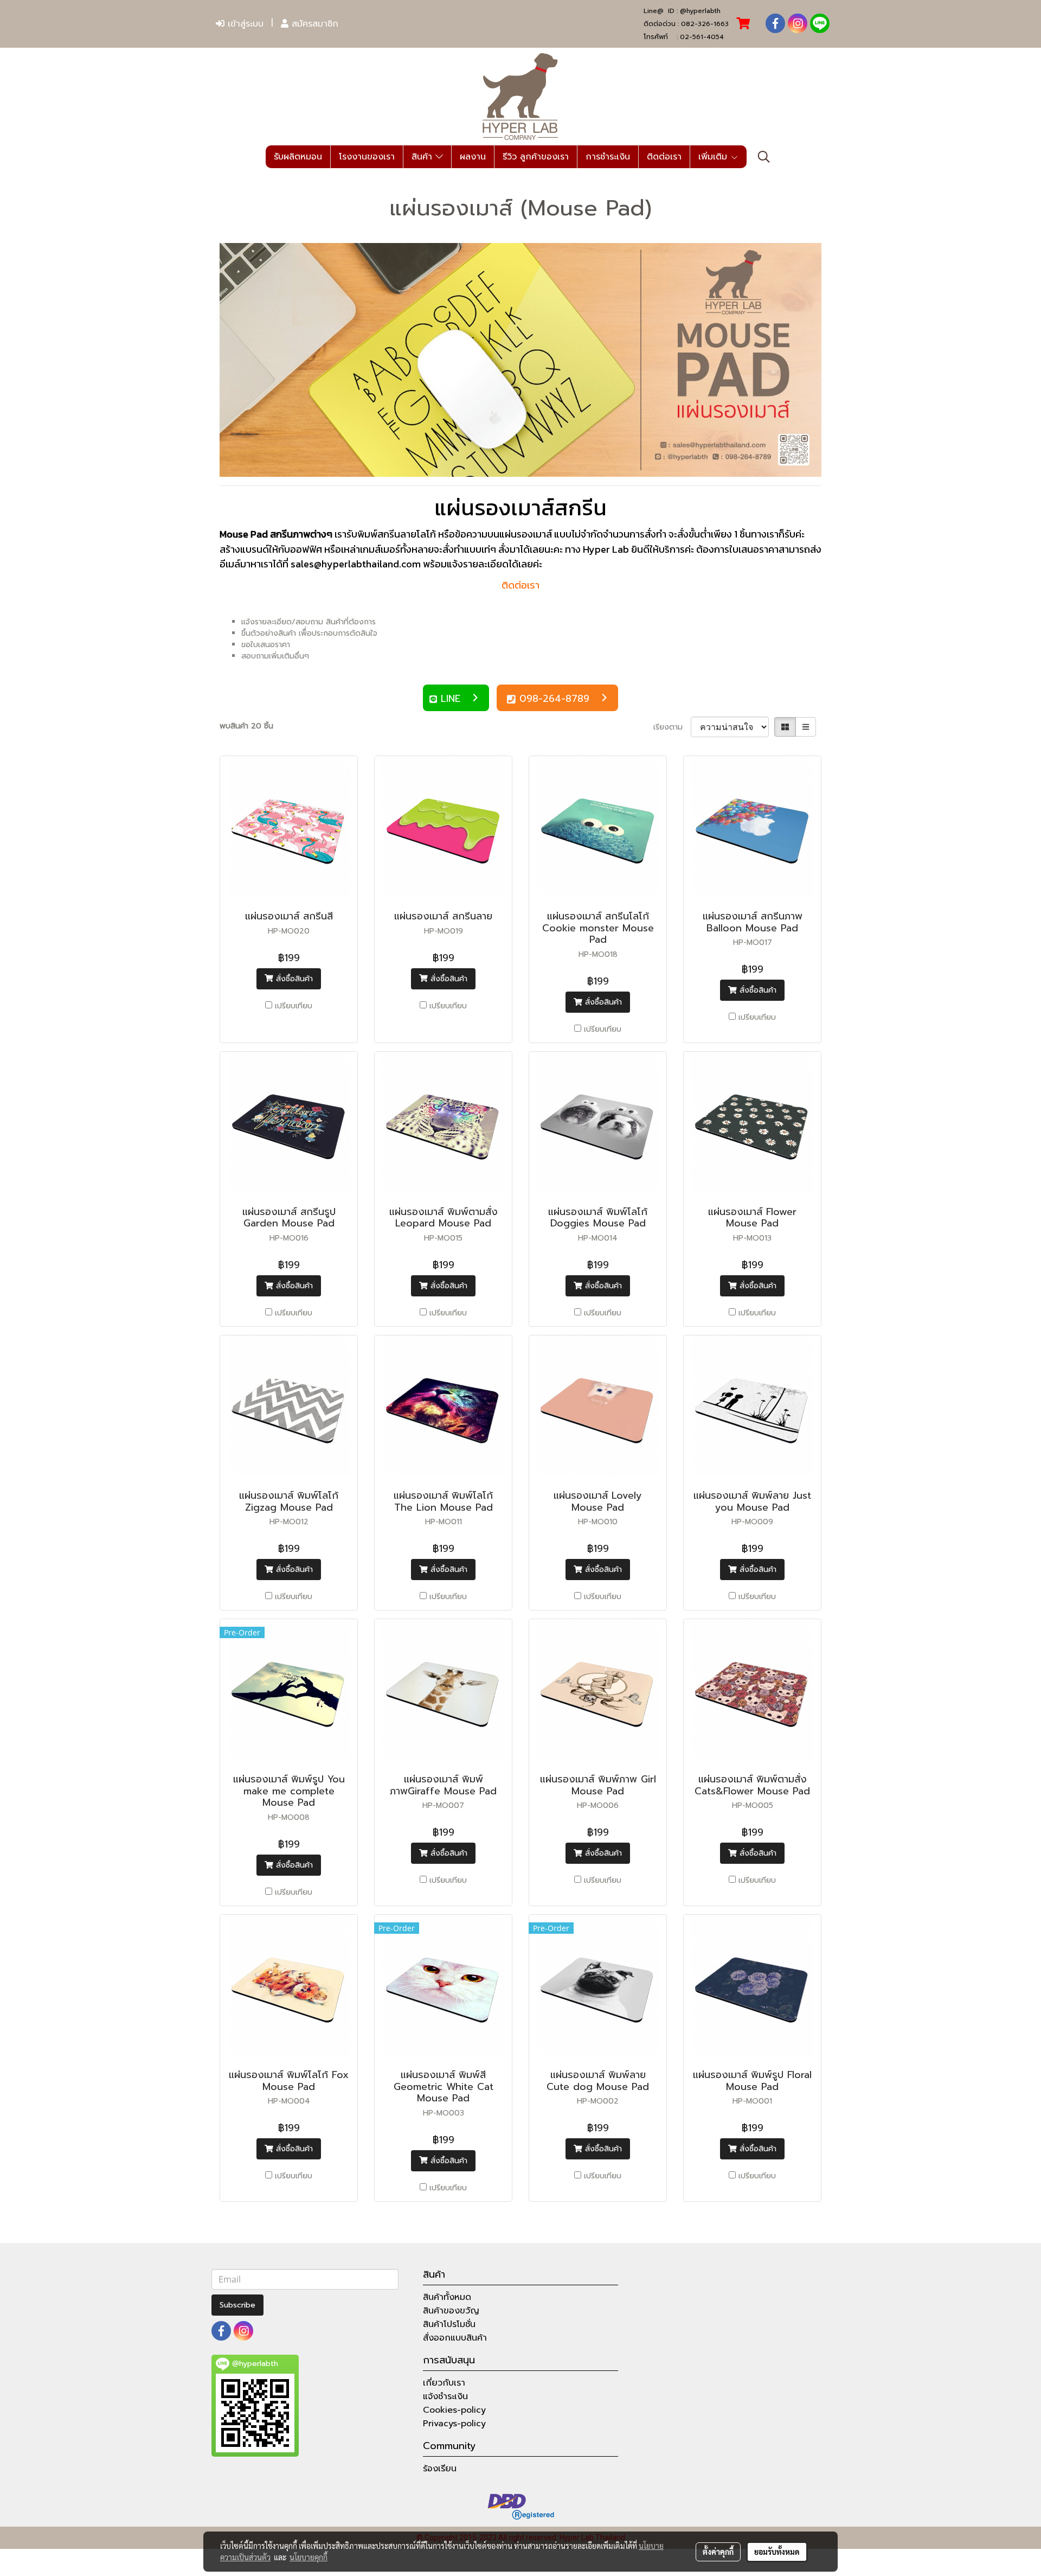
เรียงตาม (672, 727)
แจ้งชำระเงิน (445, 2396)
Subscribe (237, 2305)
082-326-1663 (705, 24)
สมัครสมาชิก (313, 24)
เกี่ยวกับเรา (444, 2383)
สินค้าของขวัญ (451, 2311)
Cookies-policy (454, 2410)
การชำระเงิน (608, 157)
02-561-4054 (702, 37)
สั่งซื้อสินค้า (293, 979)
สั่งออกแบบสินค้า (455, 2338)
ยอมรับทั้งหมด (777, 2552)
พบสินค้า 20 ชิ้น (246, 726)
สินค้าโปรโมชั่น (449, 2324)
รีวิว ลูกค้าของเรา (536, 157)
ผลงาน (473, 157)
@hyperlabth (700, 11)
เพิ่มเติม (714, 157)
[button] (764, 157)
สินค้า (423, 157)
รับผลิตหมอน (298, 157)
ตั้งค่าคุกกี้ (718, 2552)
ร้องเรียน (440, 2469)
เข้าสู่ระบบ (244, 24)
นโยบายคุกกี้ (309, 2557)
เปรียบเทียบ (294, 1006)
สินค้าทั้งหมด (447, 2297)
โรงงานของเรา (367, 157)
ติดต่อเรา (664, 157)
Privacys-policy (454, 2424)
